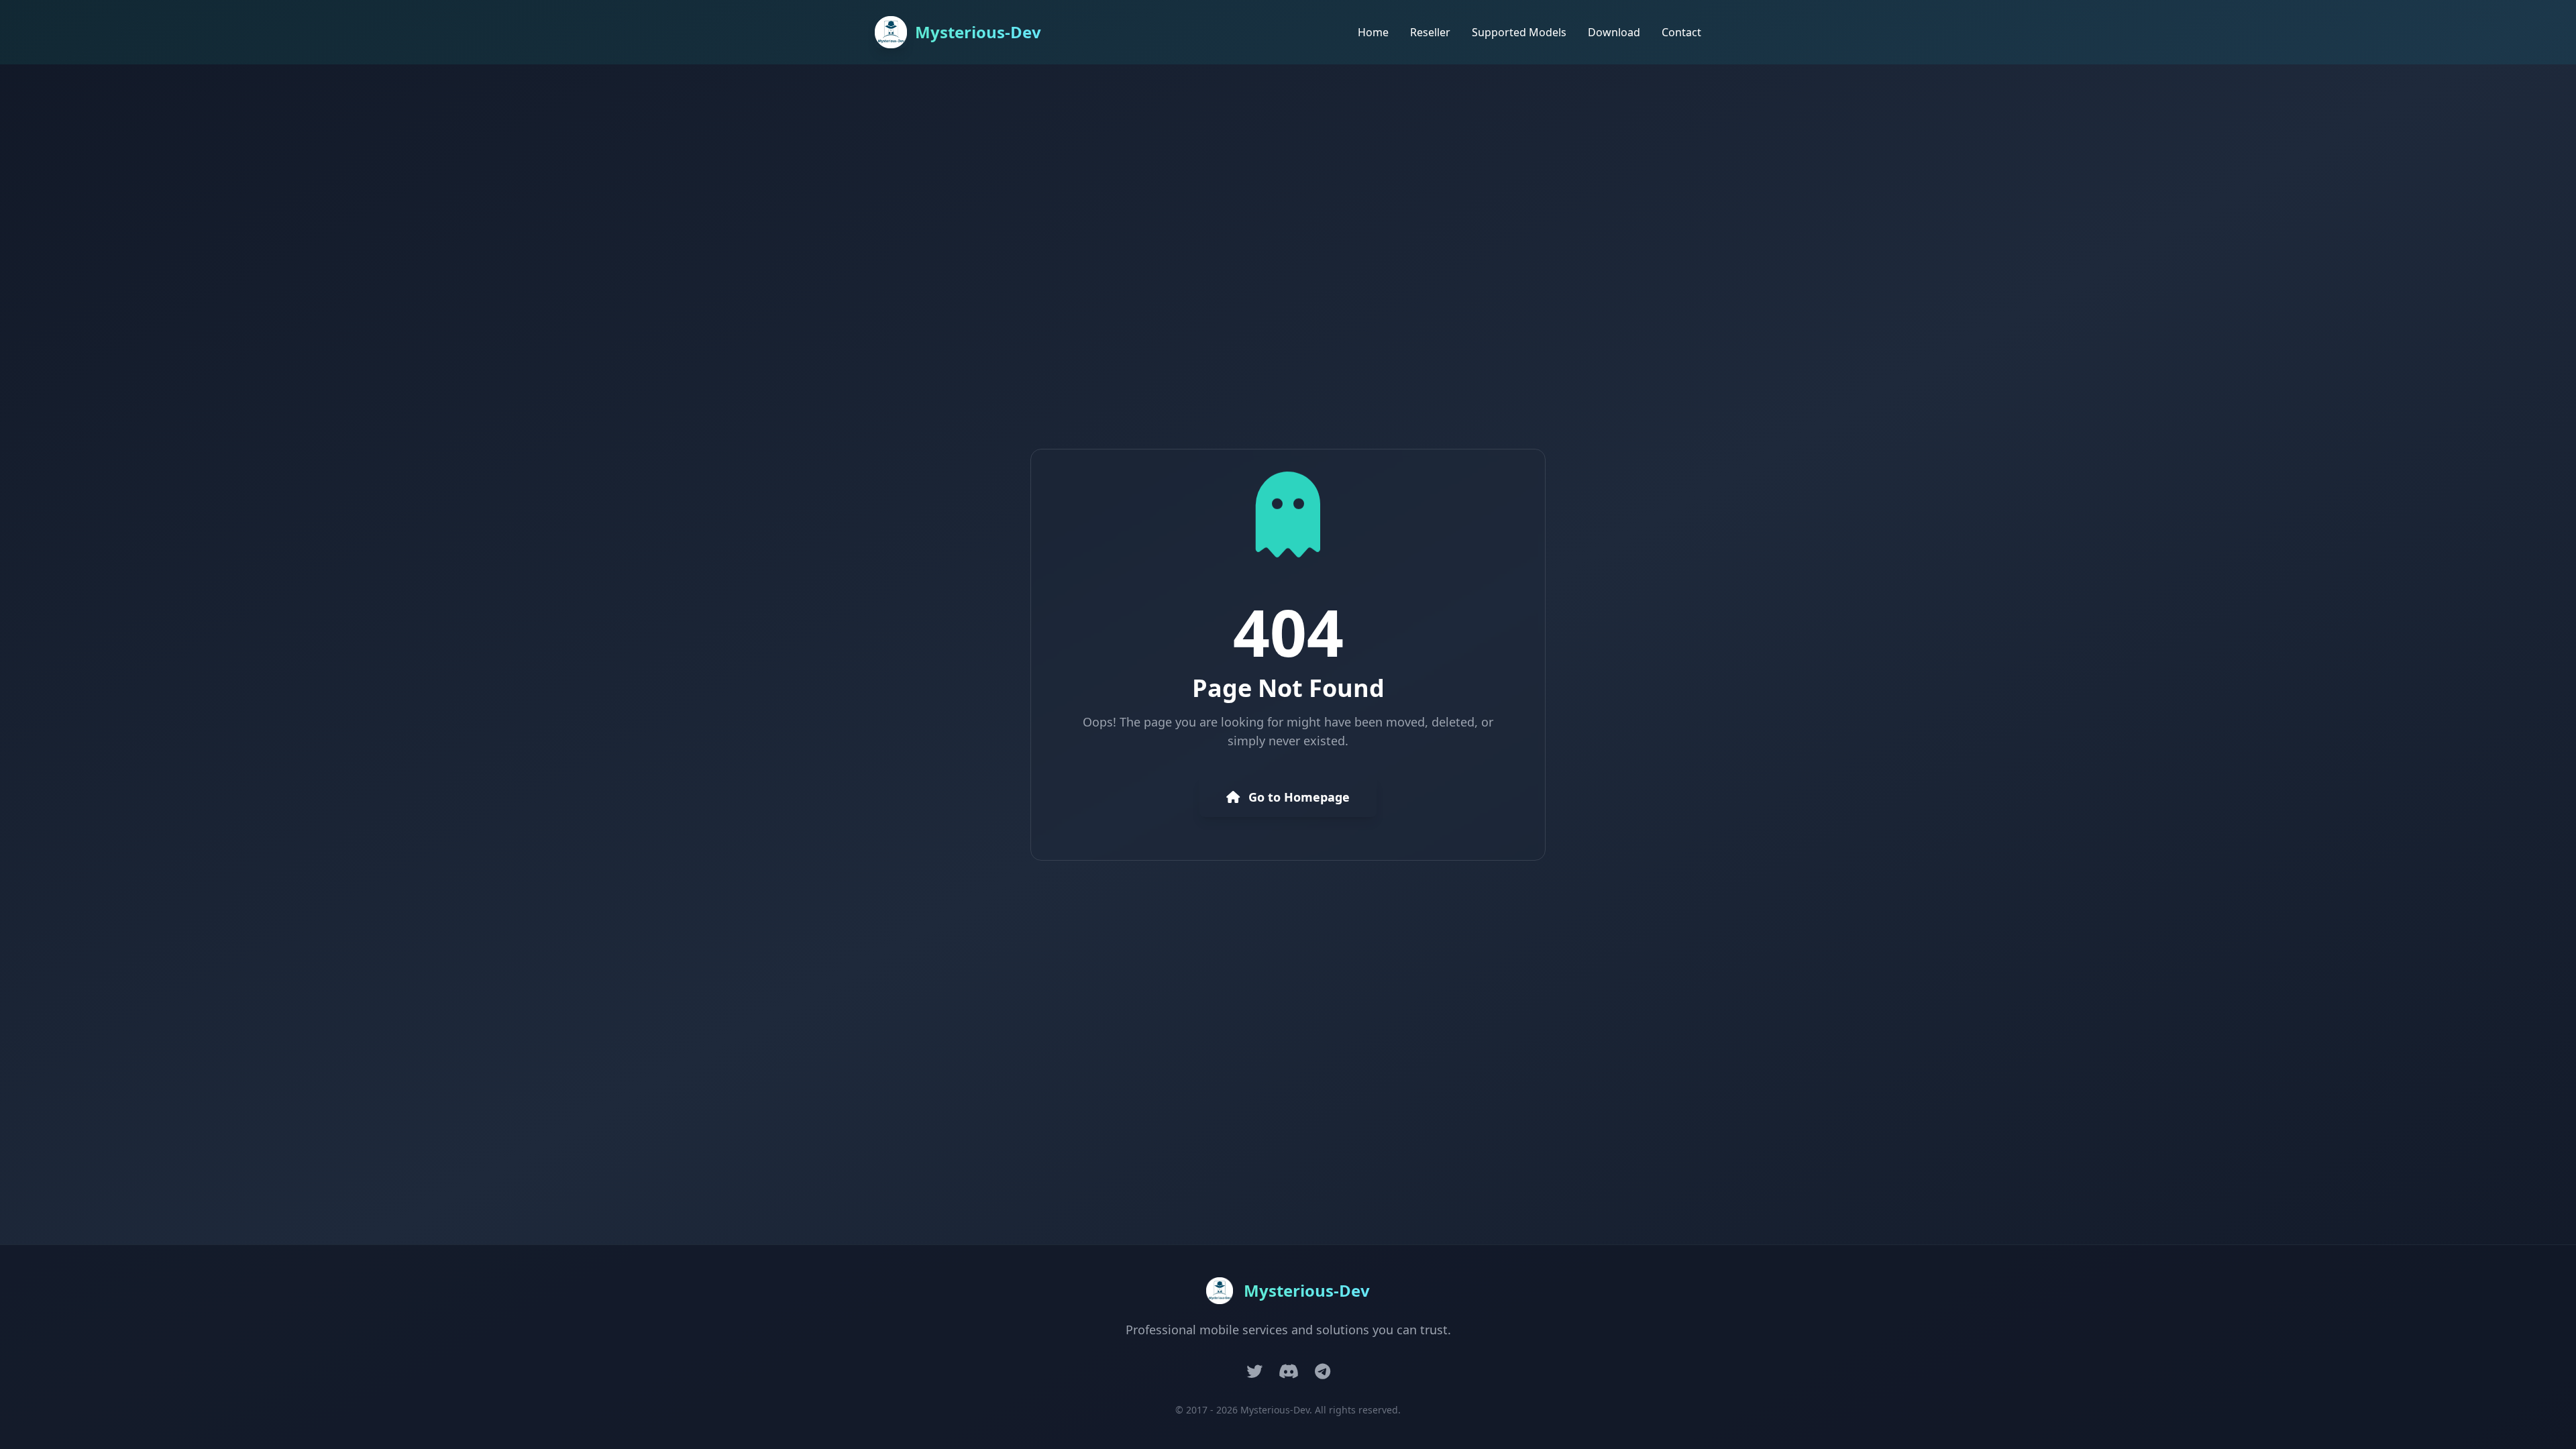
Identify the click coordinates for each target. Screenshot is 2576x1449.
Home (1373, 32)
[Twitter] (1254, 1371)
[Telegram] (1323, 1371)
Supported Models (1519, 32)
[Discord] (1289, 1371)
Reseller (1430, 32)
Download (1614, 32)
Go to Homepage (1297, 797)
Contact (1681, 32)
